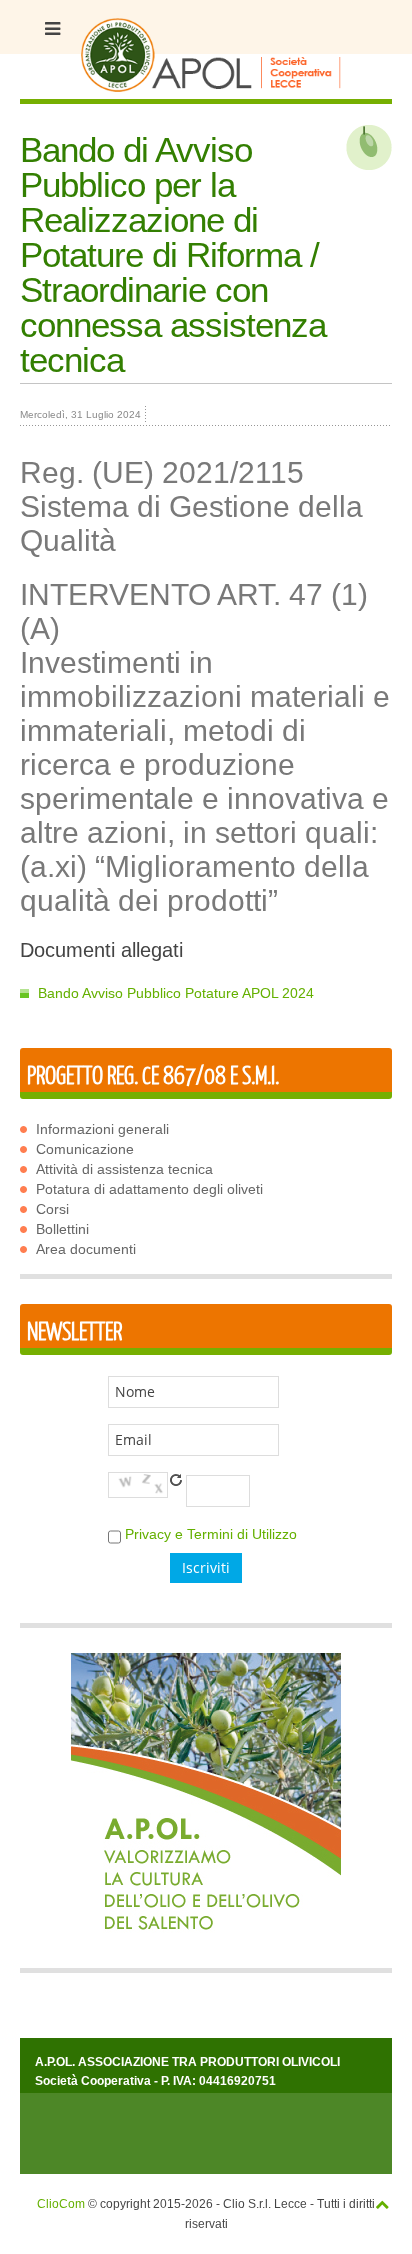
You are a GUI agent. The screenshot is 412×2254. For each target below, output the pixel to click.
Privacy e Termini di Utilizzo (211, 1534)
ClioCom (61, 2204)
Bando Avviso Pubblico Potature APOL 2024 (176, 993)
